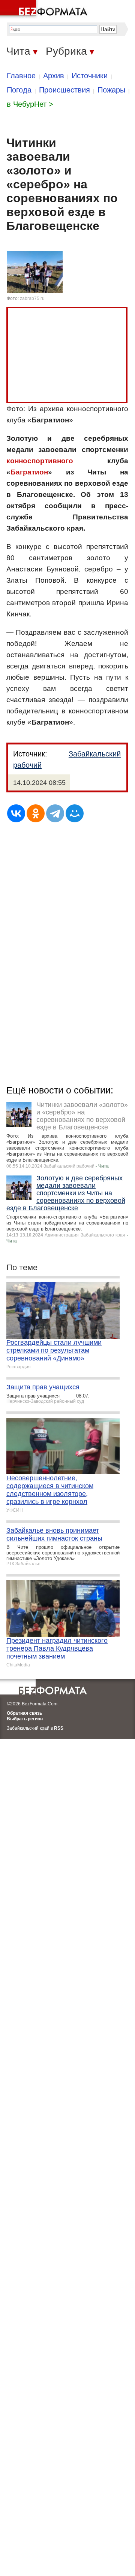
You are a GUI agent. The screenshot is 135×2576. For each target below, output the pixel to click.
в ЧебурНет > (30, 104)
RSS (59, 1728)
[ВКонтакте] (16, 813)
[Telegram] (55, 813)
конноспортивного (40, 461)
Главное (21, 76)
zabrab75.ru (32, 298)
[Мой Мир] (75, 813)
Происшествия (64, 90)
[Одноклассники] (36, 813)
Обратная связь (24, 1713)
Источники (90, 76)
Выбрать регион (25, 1719)
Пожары (111, 90)
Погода (19, 90)
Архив (54, 76)
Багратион (29, 472)
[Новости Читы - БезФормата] (45, 9)
